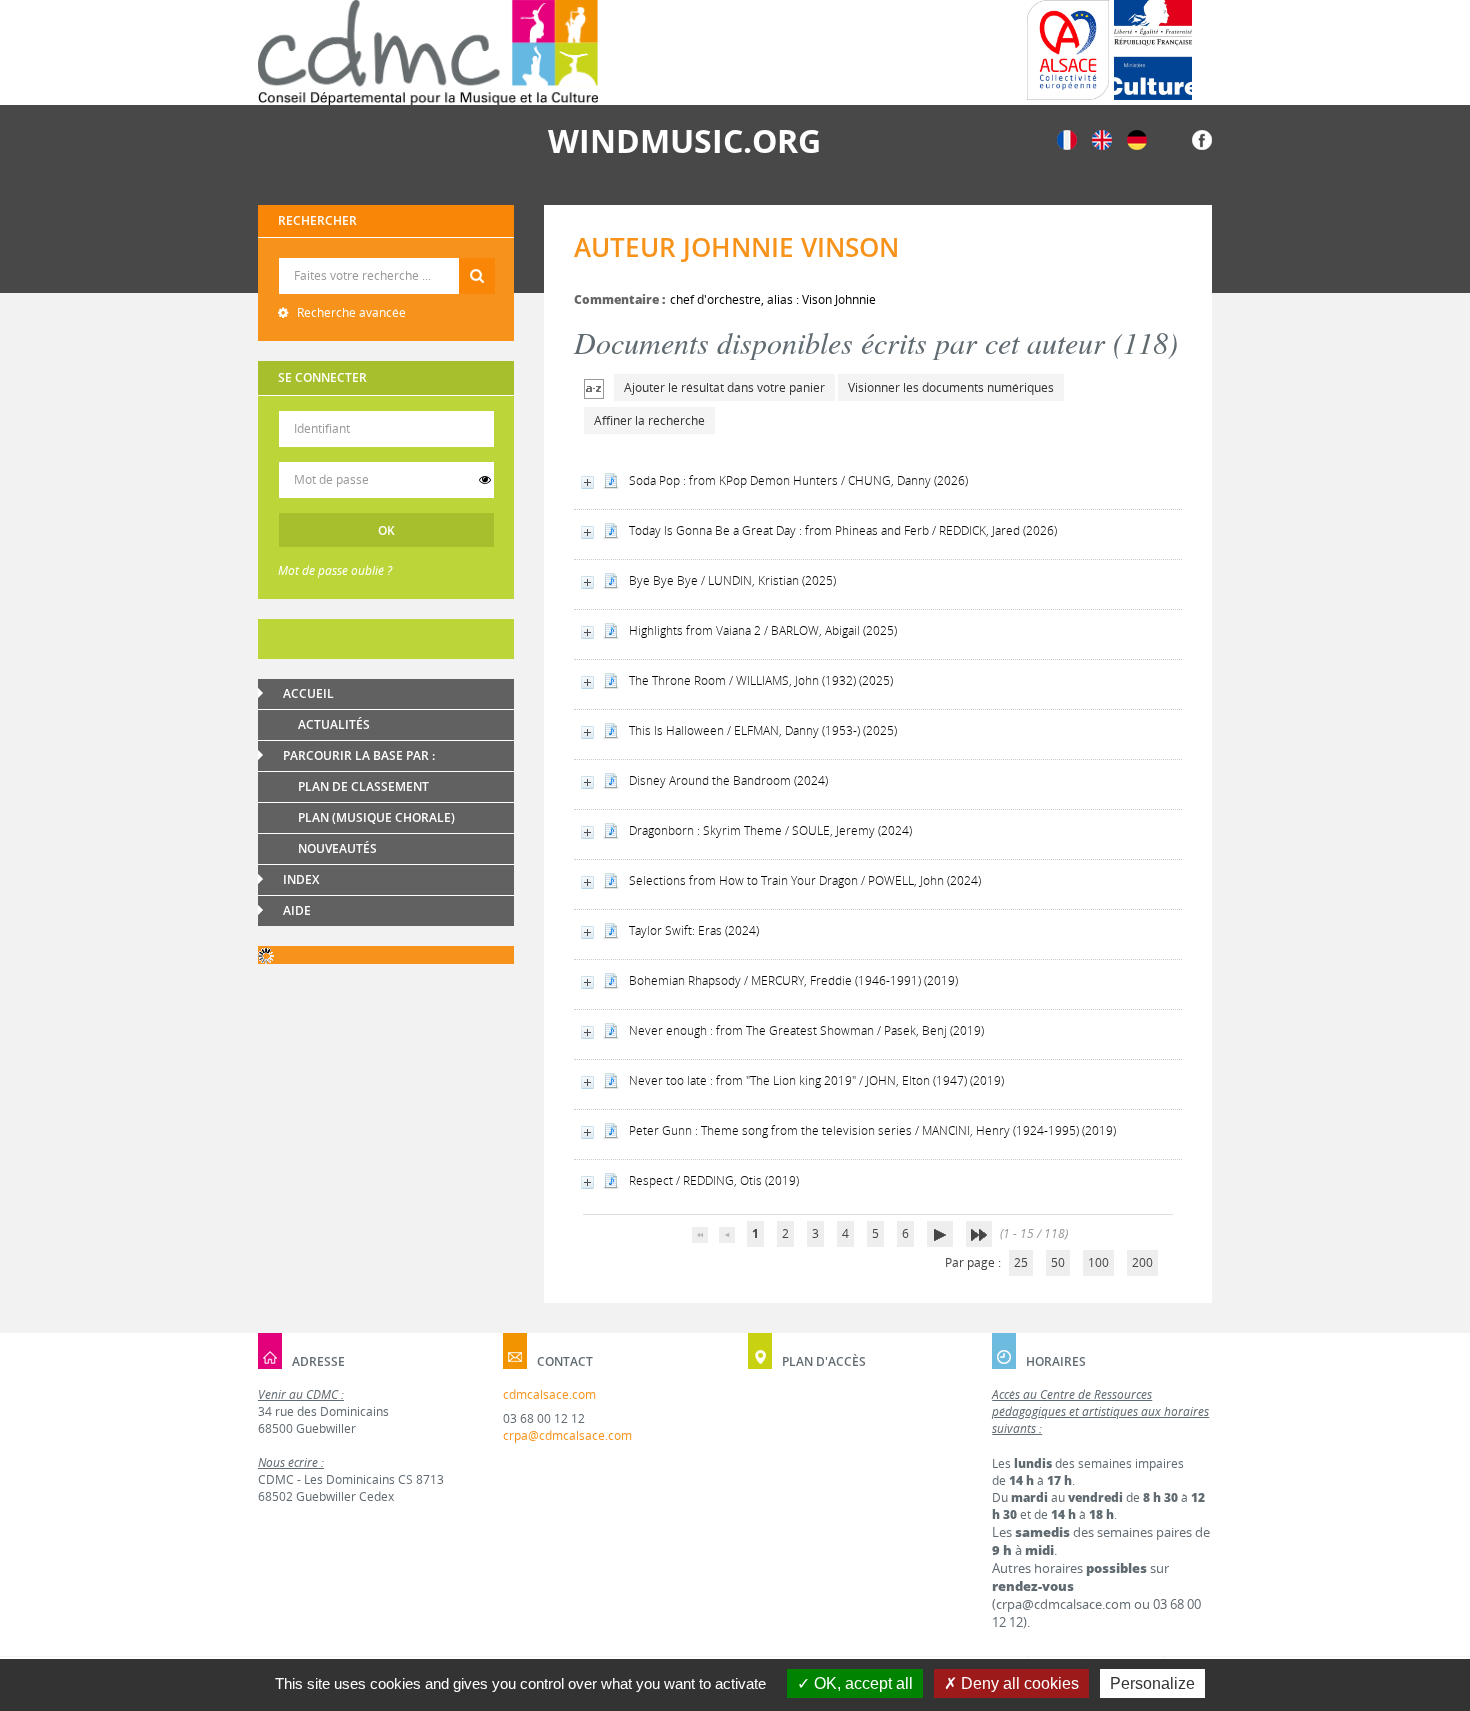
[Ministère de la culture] (1153, 50)
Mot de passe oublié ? (335, 570)
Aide (297, 910)
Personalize (1152, 1683)
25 (1021, 1262)
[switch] (485, 480)
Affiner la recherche (649, 420)
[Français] (1067, 138)
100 (1098, 1262)
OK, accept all (861, 1683)
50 (1058, 1262)
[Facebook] (1202, 138)
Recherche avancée (350, 312)
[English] (1102, 138)
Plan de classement (363, 786)
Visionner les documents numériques (951, 387)
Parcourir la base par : (359, 755)
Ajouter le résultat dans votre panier (724, 387)
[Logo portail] (428, 52)
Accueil (308, 693)
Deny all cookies (1018, 1683)
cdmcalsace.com (549, 1394)
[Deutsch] (1137, 138)
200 (1142, 1262)
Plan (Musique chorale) (376, 817)
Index (301, 879)
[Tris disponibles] (594, 387)
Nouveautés (337, 848)
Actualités (334, 724)
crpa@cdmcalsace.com (567, 1435)
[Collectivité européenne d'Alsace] (1068, 50)
